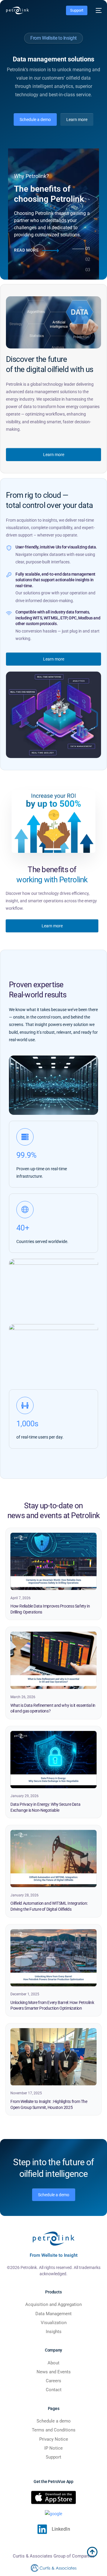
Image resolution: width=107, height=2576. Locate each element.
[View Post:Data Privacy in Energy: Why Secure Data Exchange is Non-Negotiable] (53, 1760)
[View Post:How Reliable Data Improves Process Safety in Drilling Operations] (53, 1561)
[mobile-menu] (97, 10)
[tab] (88, 251)
